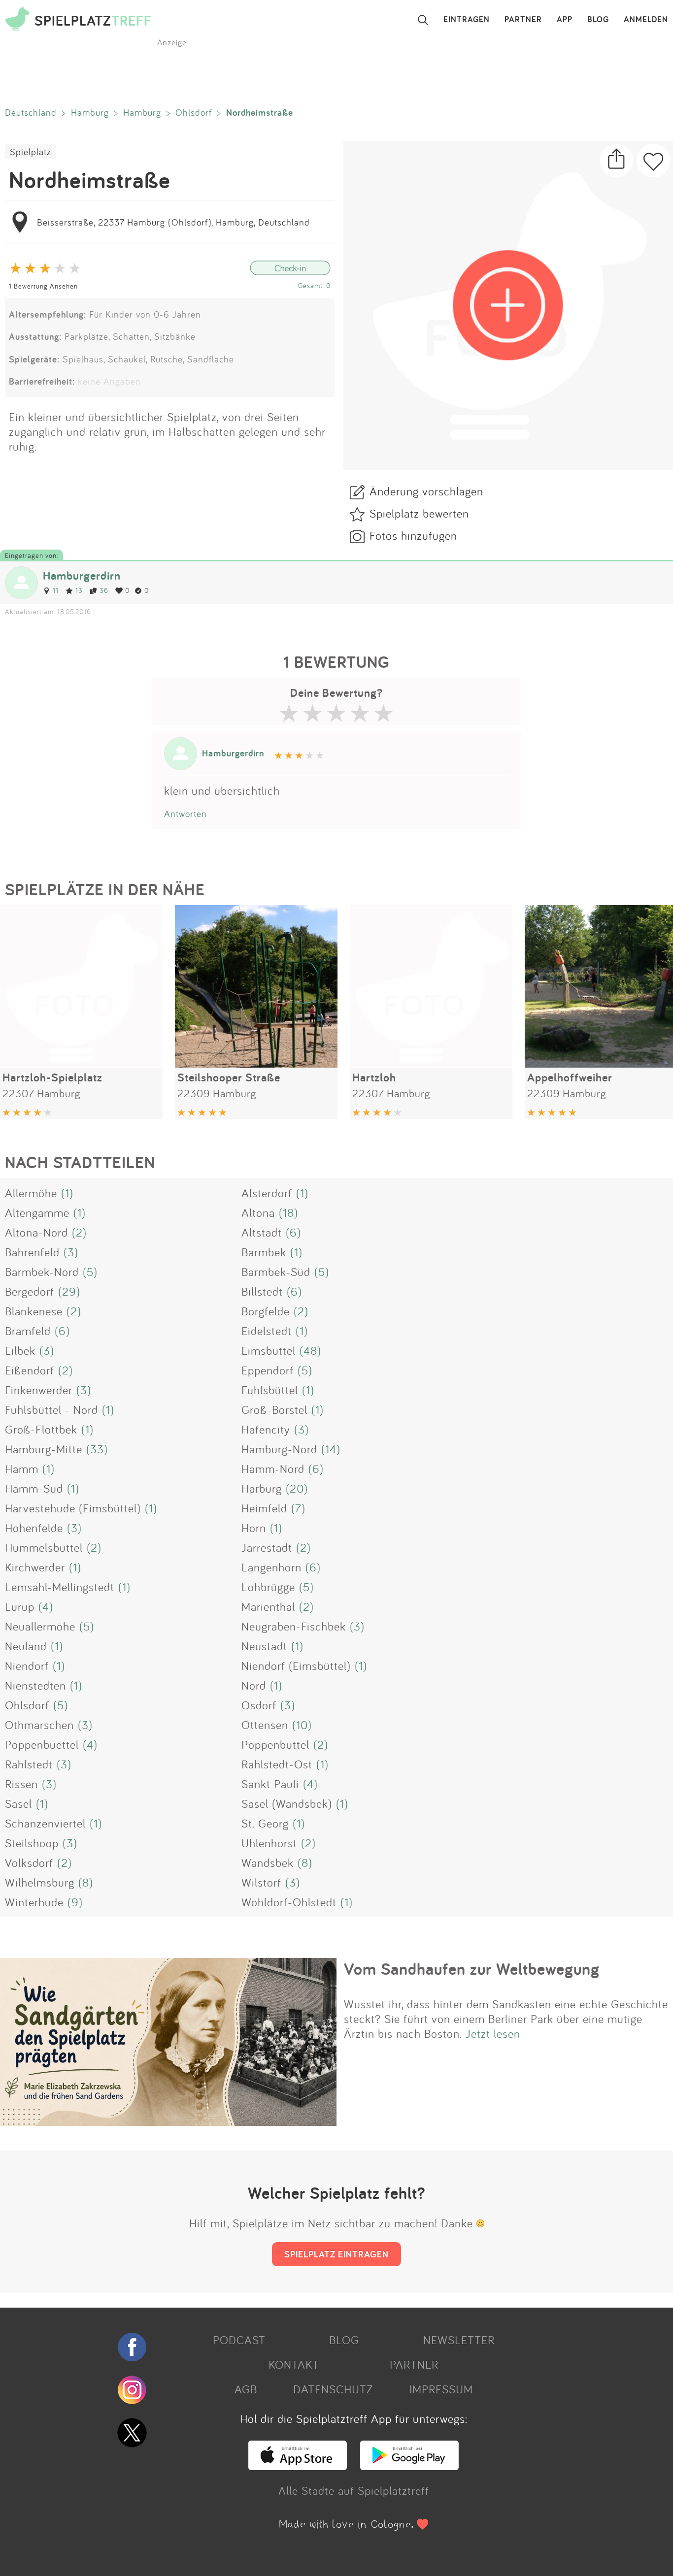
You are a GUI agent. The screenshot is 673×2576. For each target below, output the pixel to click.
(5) (90, 1272)
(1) (67, 1193)
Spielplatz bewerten (419, 513)
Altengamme (37, 1212)
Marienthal (268, 1606)
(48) (310, 1350)
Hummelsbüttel (44, 1547)
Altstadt (262, 1232)
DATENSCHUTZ (333, 2389)
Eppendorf (268, 1370)
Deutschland (31, 112)
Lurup (20, 1606)
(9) (75, 1902)
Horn (254, 1528)
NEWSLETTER (459, 2340)
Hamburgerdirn (82, 575)
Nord (254, 1685)
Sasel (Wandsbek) (287, 1803)
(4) (46, 1606)
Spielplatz (31, 152)
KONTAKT (294, 2364)
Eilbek (20, 1350)
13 (79, 590)
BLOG (598, 20)
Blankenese (34, 1311)
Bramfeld (28, 1331)
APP (565, 20)
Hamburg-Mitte (44, 1449)
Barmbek (264, 1252)
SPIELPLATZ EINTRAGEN (336, 2254)
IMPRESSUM (441, 2389)
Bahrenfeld (32, 1252)
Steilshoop (32, 1843)
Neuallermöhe (40, 1626)
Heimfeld (264, 1508)
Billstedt (262, 1291)
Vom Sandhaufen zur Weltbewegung (472, 1969)
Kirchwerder (35, 1567)
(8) (305, 1862)
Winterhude (34, 1902)
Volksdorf (29, 1862)
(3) (71, 1252)
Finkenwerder (39, 1390)
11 (56, 590)
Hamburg (90, 112)
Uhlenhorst (269, 1843)
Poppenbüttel (275, 1744)
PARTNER (523, 20)
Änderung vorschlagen (426, 491)
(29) (69, 1291)
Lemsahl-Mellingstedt (60, 1587)
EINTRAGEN (467, 20)
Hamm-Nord (273, 1468)
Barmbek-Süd (276, 1272)
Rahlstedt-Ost (277, 1764)
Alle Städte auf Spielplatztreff (354, 2490)
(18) (288, 1212)
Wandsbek (268, 1862)
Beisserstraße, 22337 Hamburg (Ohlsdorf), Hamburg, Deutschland (173, 222)
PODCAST (239, 2340)
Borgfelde (266, 1311)
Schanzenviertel (45, 1823)
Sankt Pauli (270, 1784)
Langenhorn (271, 1567)
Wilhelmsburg (40, 1882)
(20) (297, 1488)
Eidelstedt (267, 1331)
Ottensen (265, 1725)
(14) (331, 1449)
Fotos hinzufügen (413, 535)
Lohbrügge (268, 1587)
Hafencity (266, 1429)
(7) (298, 1508)
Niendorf (27, 1665)
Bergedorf (30, 1291)
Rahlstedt (29, 1764)
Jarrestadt (267, 1547)
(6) (293, 1232)
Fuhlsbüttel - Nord (51, 1409)
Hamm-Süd (34, 1488)
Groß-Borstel (274, 1409)
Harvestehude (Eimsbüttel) (73, 1508)
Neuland (26, 1646)
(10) (302, 1725)
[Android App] (409, 2466)
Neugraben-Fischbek (294, 1626)
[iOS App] (298, 2466)
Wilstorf (261, 1882)
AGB (246, 2389)
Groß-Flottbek (41, 1429)
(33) (97, 1449)
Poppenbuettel (42, 1744)
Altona (258, 1212)
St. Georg (265, 1823)
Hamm (22, 1468)
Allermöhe (31, 1193)
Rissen (21, 1784)
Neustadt (264, 1646)
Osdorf (259, 1705)
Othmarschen (39, 1725)
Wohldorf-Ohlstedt (289, 1902)
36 (104, 590)
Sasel (18, 1803)
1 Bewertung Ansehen (43, 286)
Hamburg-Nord (279, 1449)
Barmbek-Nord (42, 1272)
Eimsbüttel (269, 1350)
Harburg (262, 1488)
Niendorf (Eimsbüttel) (296, 1665)
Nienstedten (35, 1685)
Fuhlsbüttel (270, 1390)
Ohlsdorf (194, 112)
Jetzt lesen (493, 2033)
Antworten (185, 814)
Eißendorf (30, 1370)
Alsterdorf (267, 1193)
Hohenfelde (34, 1528)
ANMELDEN (646, 20)
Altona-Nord (36, 1232)
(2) (79, 1232)
